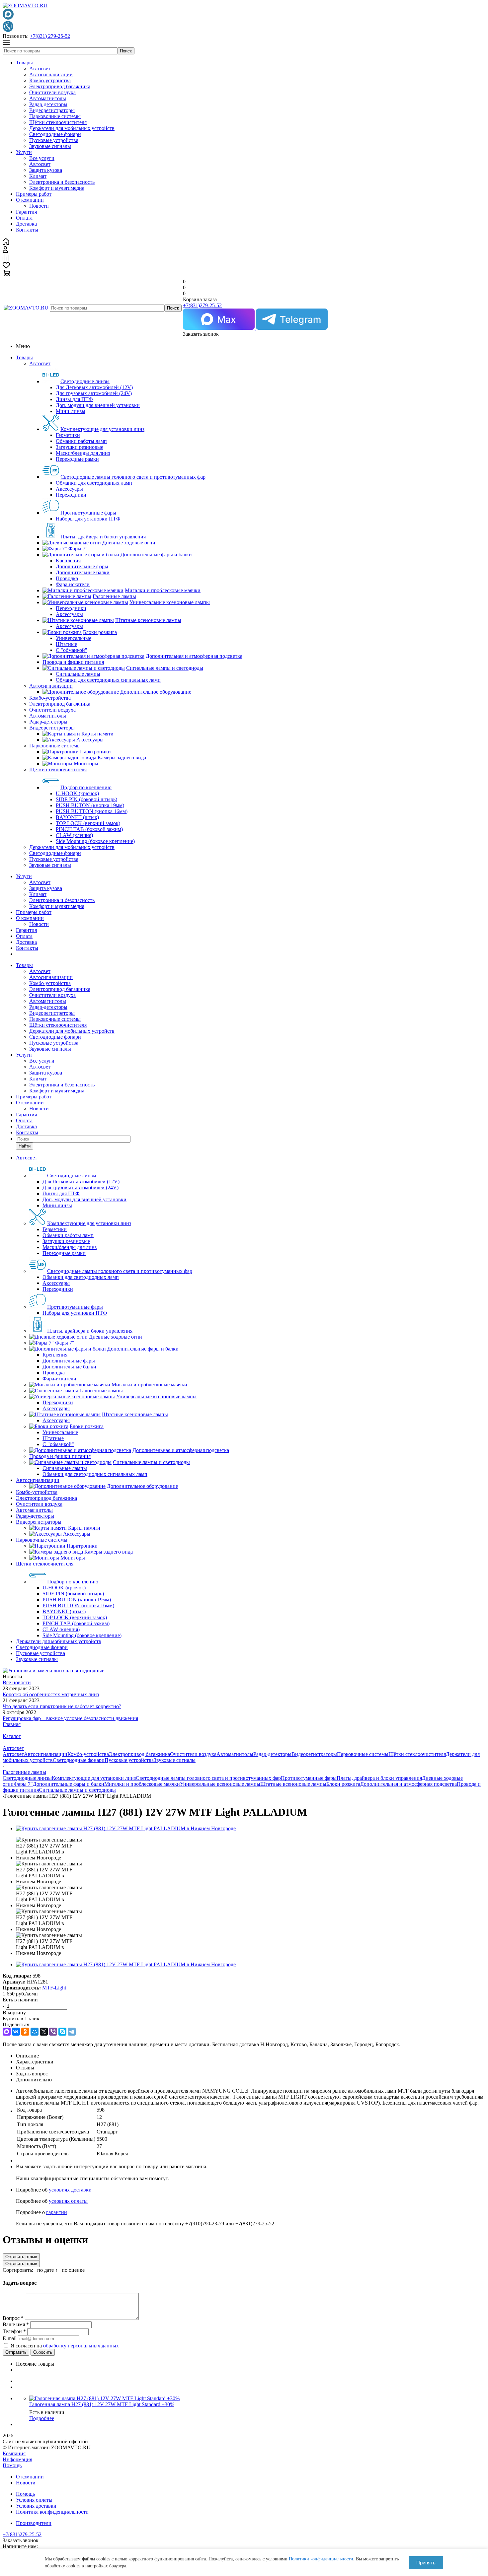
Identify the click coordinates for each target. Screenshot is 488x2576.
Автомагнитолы (48, 98)
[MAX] (7, 2032)
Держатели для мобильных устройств (72, 128)
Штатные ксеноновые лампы (293, 1784)
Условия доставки (36, 2506)
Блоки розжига (343, 1784)
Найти (25, 1146)
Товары (24, 63)
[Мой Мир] (35, 2032)
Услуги (24, 152)
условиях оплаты (68, 2201)
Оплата (24, 218)
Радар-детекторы (48, 104)
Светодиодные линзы (27, 1778)
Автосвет (40, 69)
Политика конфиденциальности (52, 2512)
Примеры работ (34, 194)
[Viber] (53, 2032)
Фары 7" (23, 1784)
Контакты (27, 230)
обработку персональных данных (81, 2346)
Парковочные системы (55, 116)
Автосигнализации (51, 74)
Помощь (12, 2465)
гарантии (57, 2212)
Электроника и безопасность (62, 182)
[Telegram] (72, 2032)
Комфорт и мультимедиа (57, 188)
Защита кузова (46, 170)
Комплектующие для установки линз (94, 1778)
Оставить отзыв (21, 2257)
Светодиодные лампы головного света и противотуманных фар (208, 1778)
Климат (38, 176)
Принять (426, 2563)
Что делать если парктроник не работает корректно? (62, 1706)
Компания (14, 2453)
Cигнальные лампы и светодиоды (77, 1790)
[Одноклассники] (25, 2032)
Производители (34, 2523)
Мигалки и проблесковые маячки (142, 1784)
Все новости (17, 1682)
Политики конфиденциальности (321, 2559)
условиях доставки (70, 2190)
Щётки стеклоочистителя (58, 122)
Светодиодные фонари (55, 134)
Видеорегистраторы (52, 110)
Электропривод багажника (60, 86)
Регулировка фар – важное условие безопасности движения (70, 1718)
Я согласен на (65, 2346)
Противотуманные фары (309, 1778)
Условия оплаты (34, 2500)
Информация (17, 2459)
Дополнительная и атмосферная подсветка (408, 1784)
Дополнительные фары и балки (69, 1784)
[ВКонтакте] (16, 2032)
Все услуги (42, 158)
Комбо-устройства (50, 80)
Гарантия (26, 212)
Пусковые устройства (54, 140)
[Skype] (62, 2032)
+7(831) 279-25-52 (50, 36)
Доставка (26, 224)
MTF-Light (54, 1988)
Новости (39, 206)
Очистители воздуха (52, 92)
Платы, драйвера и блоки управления (379, 1778)
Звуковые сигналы (50, 146)
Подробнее (42, 2418)
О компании (30, 200)
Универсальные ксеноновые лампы (220, 1784)
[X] (44, 2032)
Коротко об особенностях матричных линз (51, 1694)
